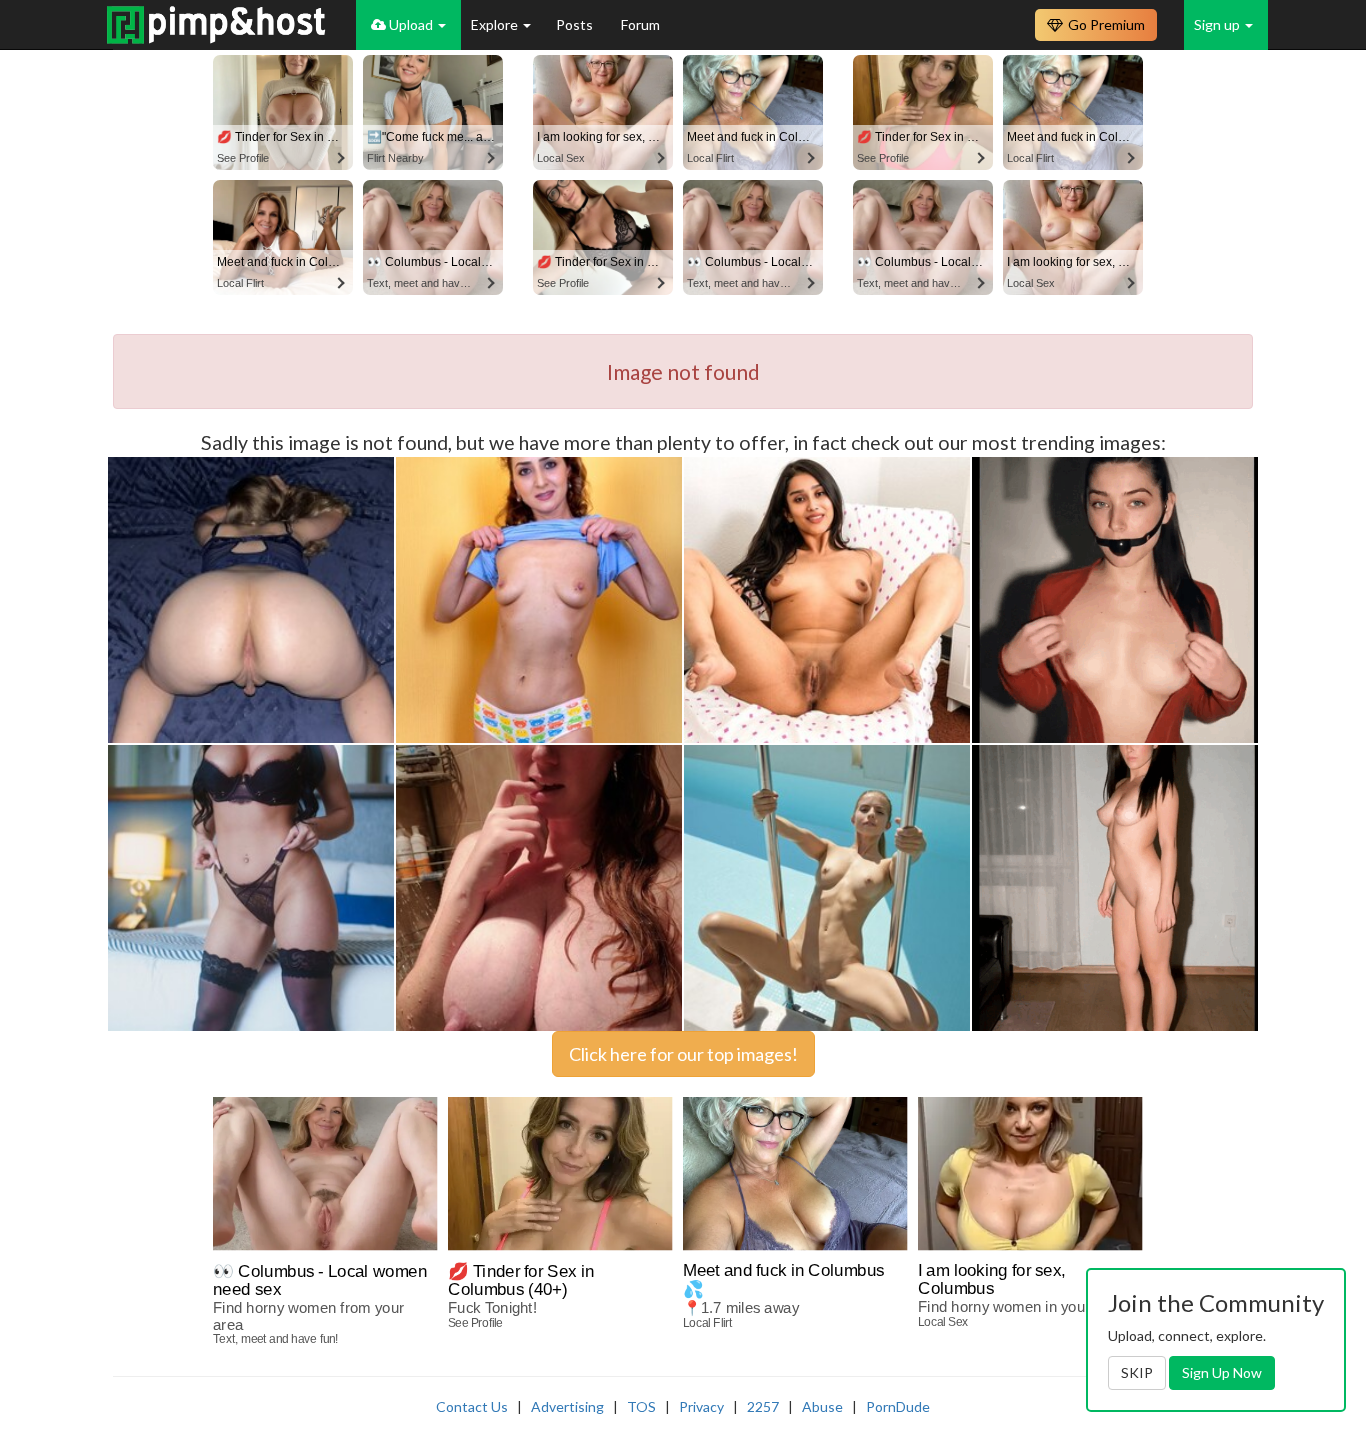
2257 (763, 1406)
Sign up (1218, 24)
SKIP (1137, 1372)
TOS (641, 1406)
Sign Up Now (1222, 1372)
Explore (496, 24)
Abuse (822, 1406)
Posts (576, 24)
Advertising (567, 1406)
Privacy (701, 1406)
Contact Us (472, 1406)
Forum (640, 24)
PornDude (898, 1406)
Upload (411, 24)
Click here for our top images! (683, 1054)
